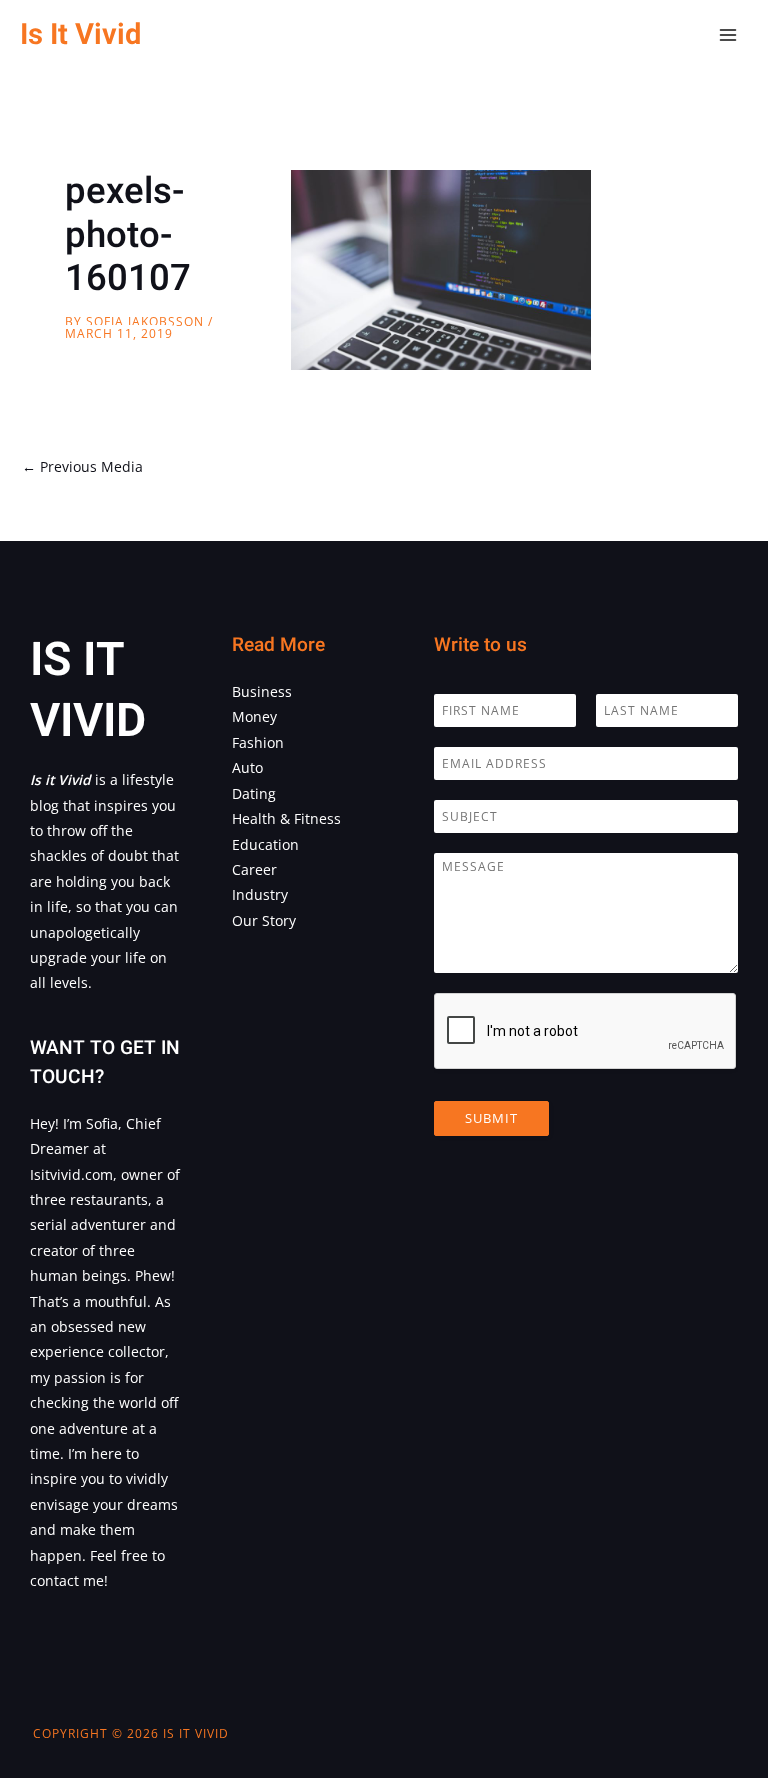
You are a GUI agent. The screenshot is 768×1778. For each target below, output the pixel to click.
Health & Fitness (286, 818)
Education (265, 844)
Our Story (264, 920)
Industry (260, 894)
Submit (491, 1118)
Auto (247, 767)
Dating (254, 793)
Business (262, 691)
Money (254, 716)
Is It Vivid (80, 34)
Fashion (258, 742)
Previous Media (82, 466)
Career (254, 869)
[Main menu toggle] (728, 35)
